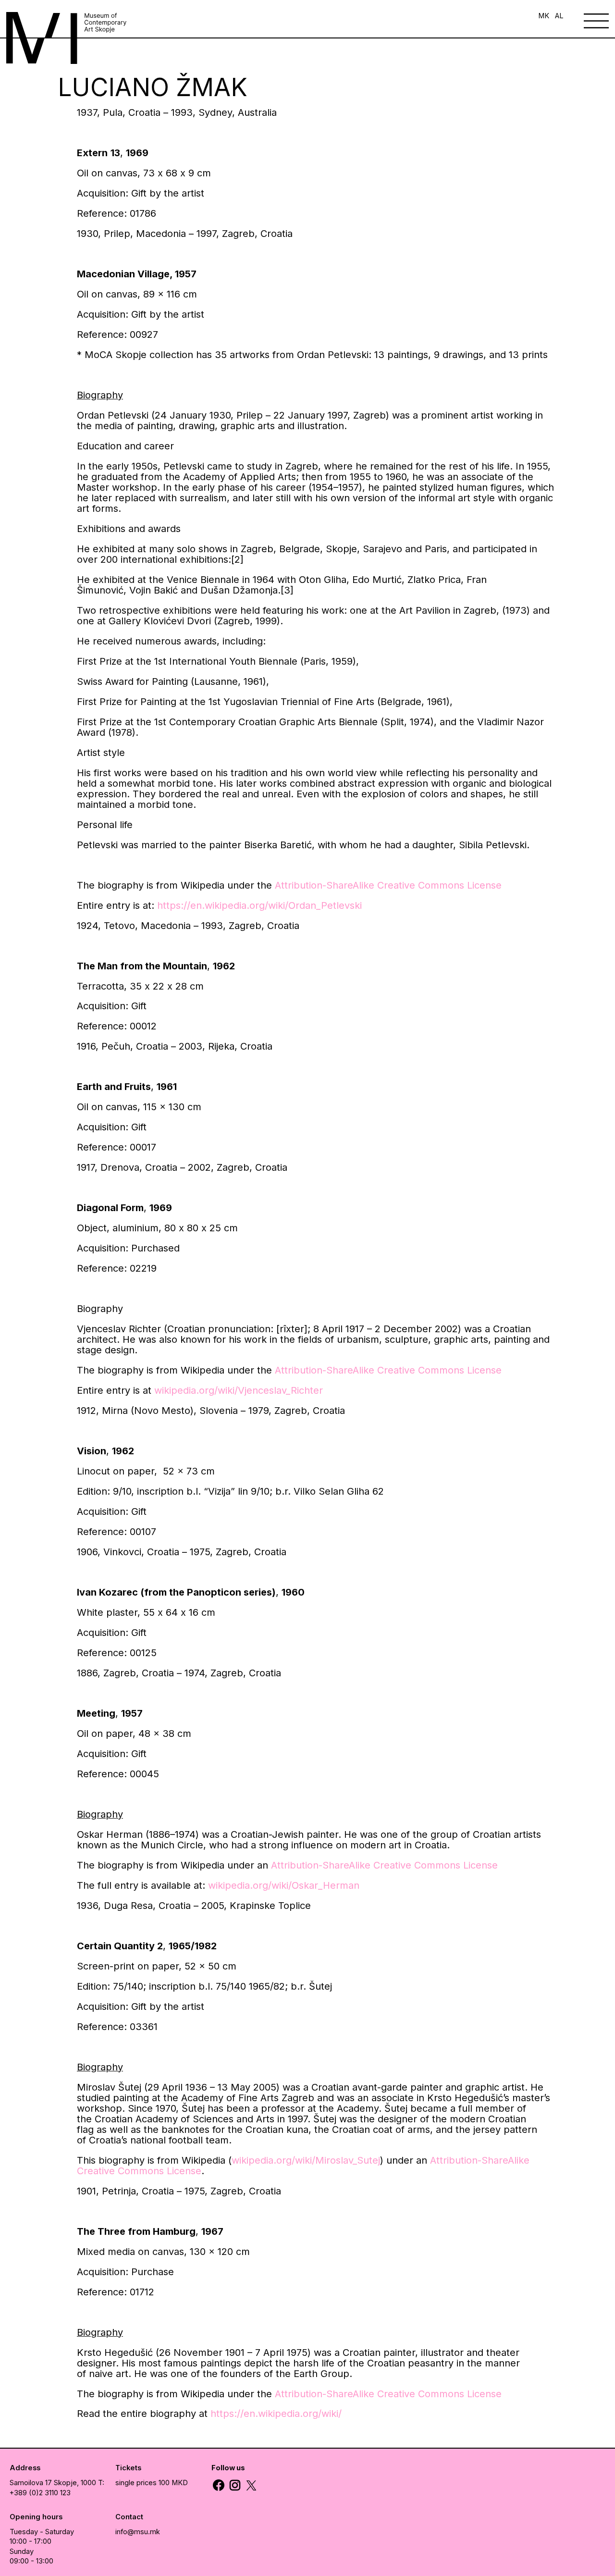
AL (559, 16)
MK (544, 16)
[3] (287, 590)
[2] (237, 559)
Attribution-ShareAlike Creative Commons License (388, 1370)
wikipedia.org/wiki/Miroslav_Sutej (306, 2160)
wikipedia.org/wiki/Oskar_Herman (284, 1885)
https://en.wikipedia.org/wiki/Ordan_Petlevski (259, 905)
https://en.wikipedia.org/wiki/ (276, 2414)
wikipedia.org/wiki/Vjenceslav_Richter (239, 1390)
